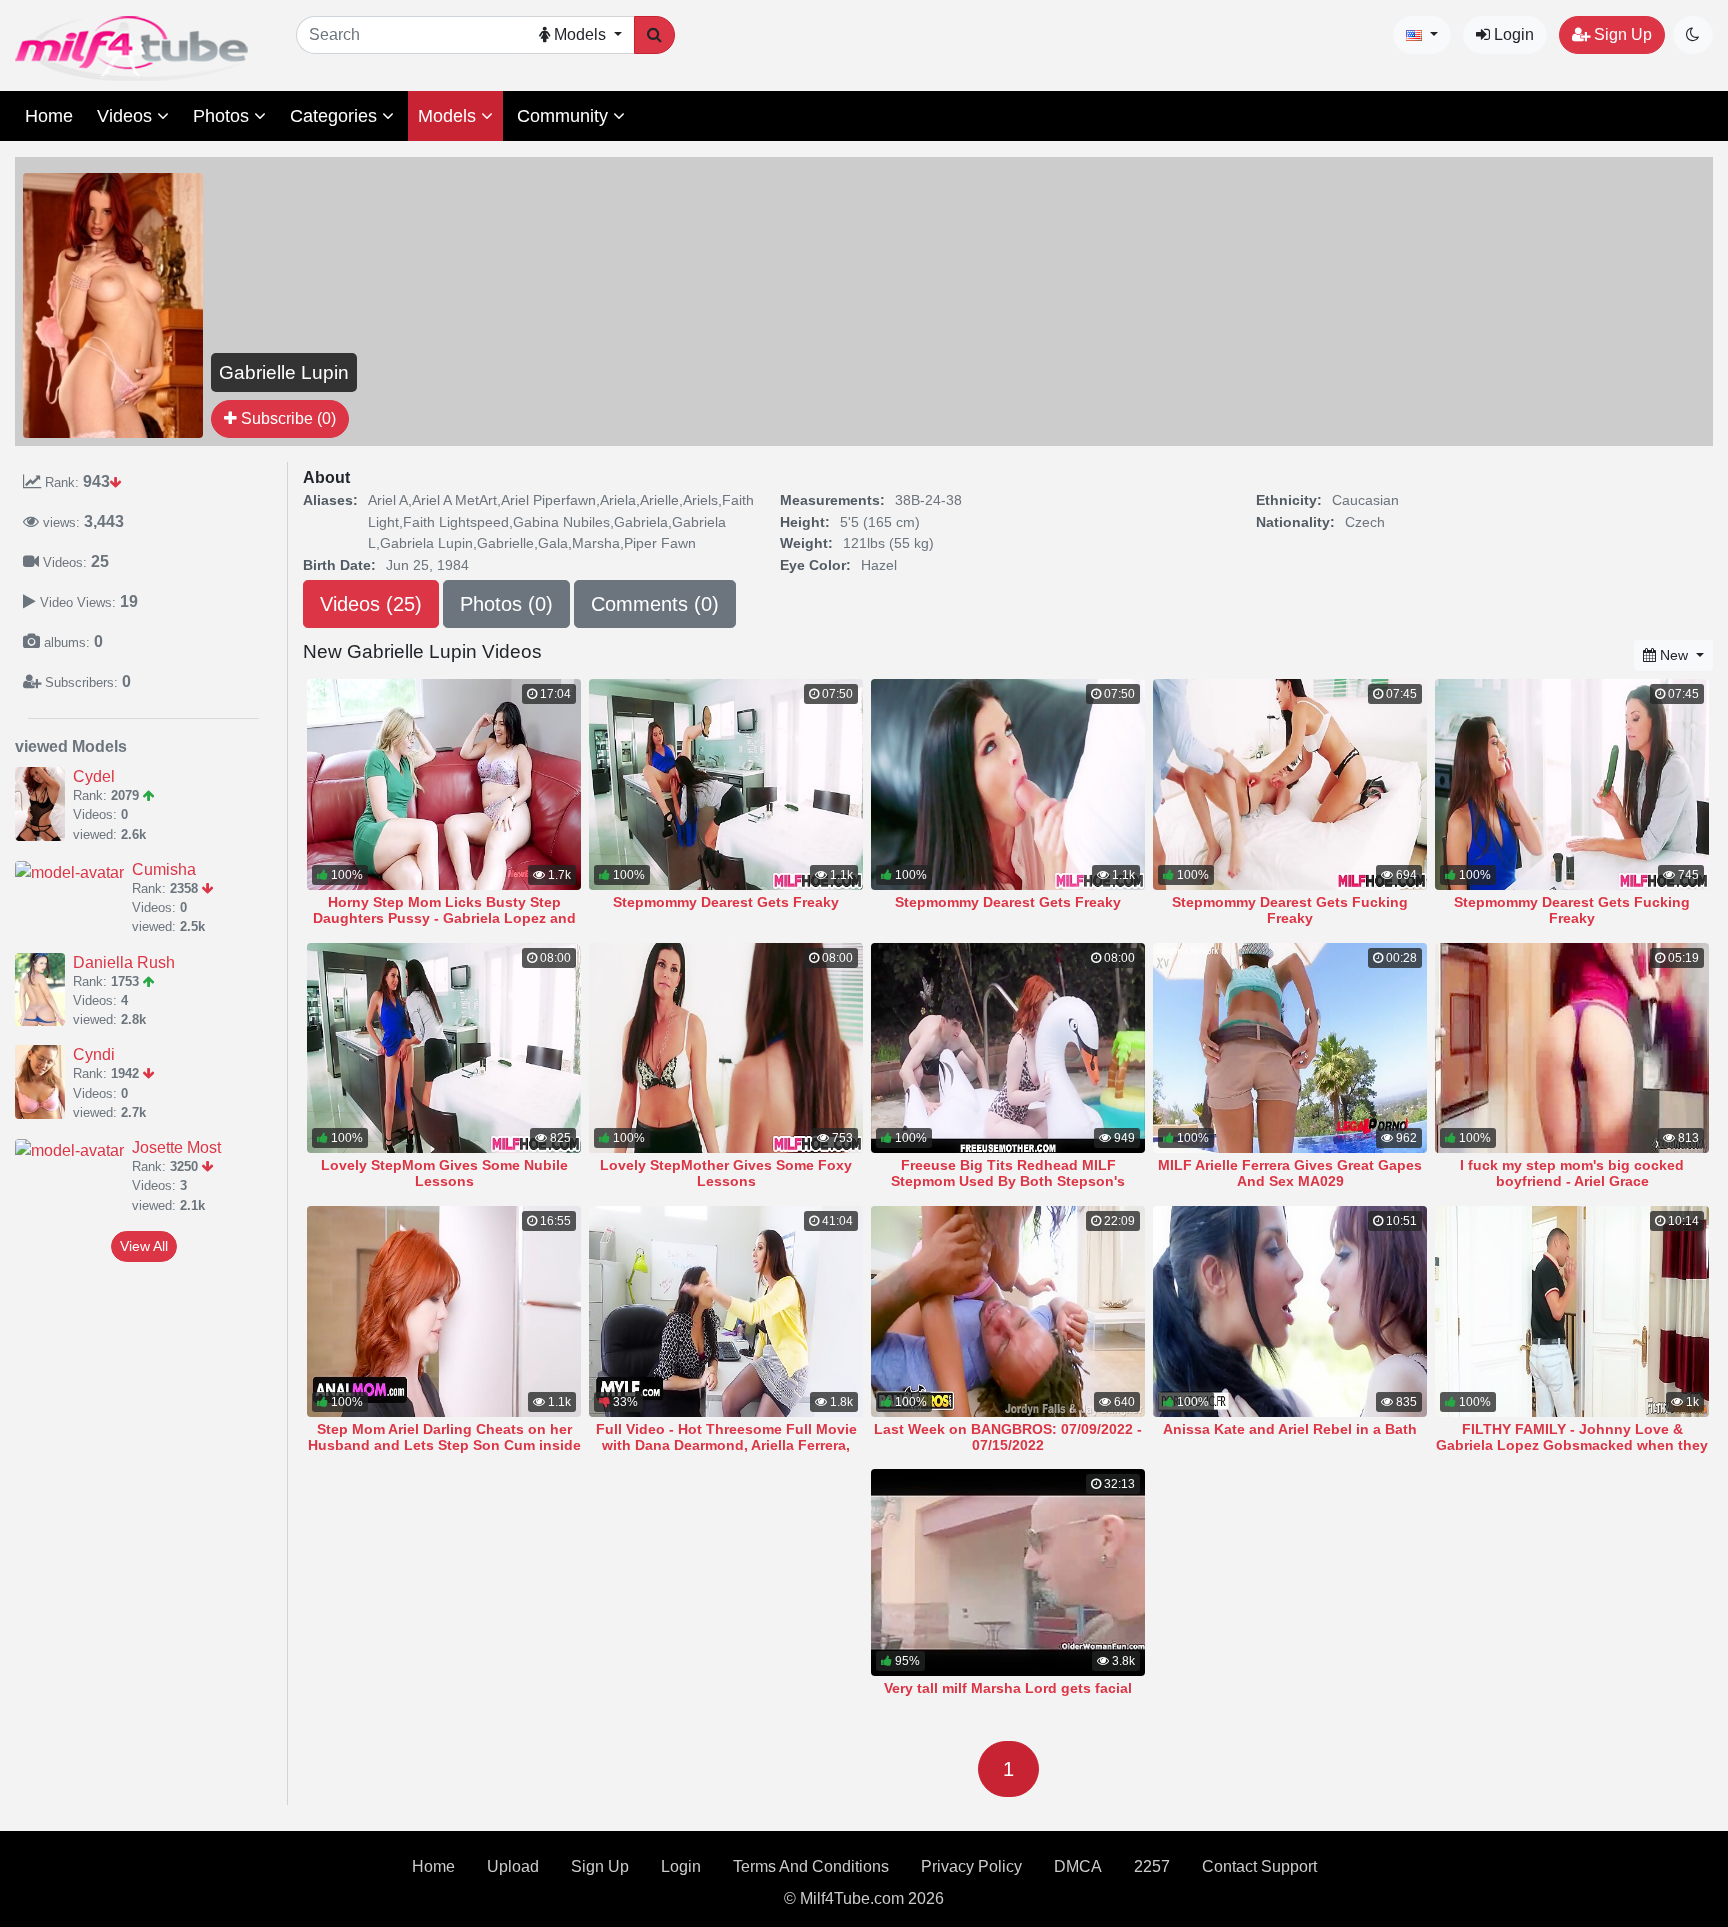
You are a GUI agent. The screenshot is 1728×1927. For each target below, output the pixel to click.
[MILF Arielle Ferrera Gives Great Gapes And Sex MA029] (1290, 1048)
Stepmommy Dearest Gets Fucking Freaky (1290, 910)
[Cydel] (44, 804)
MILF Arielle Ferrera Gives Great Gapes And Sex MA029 (1290, 1173)
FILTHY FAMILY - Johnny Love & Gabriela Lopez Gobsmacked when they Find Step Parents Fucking (1572, 1445)
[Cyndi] (44, 1082)
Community (565, 116)
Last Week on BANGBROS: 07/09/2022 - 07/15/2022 (1008, 1437)
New (1674, 655)
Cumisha (164, 869)
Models (449, 116)
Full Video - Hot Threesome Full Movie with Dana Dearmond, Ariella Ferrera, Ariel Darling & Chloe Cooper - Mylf (726, 1445)
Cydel (94, 776)
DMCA (1078, 1866)
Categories (336, 116)
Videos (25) (371, 604)
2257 (1152, 1866)
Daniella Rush (124, 962)
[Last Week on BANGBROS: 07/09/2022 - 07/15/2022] (1008, 1311)
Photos (223, 116)
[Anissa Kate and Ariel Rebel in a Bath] (1290, 1311)
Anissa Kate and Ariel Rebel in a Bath (1290, 1429)
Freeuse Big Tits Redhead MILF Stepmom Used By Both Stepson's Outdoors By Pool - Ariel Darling (1008, 1181)
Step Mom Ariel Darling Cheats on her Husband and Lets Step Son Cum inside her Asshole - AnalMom (444, 1445)
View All (144, 1246)
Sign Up (1621, 34)
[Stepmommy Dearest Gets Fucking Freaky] (1290, 784)
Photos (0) (506, 604)
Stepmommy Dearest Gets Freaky (726, 902)
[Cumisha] (73, 872)
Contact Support (1259, 1866)
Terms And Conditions (811, 1866)
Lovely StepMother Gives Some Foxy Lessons (726, 1173)
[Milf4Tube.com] (131, 48)
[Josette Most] (73, 1150)
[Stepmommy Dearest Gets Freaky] (726, 784)
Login (1512, 34)
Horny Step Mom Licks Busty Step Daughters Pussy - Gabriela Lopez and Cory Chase (444, 918)
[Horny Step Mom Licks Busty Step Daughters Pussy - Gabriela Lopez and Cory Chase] (444, 784)
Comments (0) (655, 604)
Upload (513, 1866)
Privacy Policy (971, 1866)
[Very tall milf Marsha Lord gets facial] (1008, 1572)
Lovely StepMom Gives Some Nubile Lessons (444, 1173)
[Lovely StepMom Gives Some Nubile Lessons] (444, 1048)
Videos (127, 116)
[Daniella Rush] (44, 990)
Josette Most (176, 1147)
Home (49, 116)
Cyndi (94, 1054)
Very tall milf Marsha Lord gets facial (1008, 1688)
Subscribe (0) (286, 418)
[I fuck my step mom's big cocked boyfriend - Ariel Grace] (1572, 1048)
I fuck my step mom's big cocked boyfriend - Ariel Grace (1572, 1173)
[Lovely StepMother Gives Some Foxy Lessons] (726, 1048)
